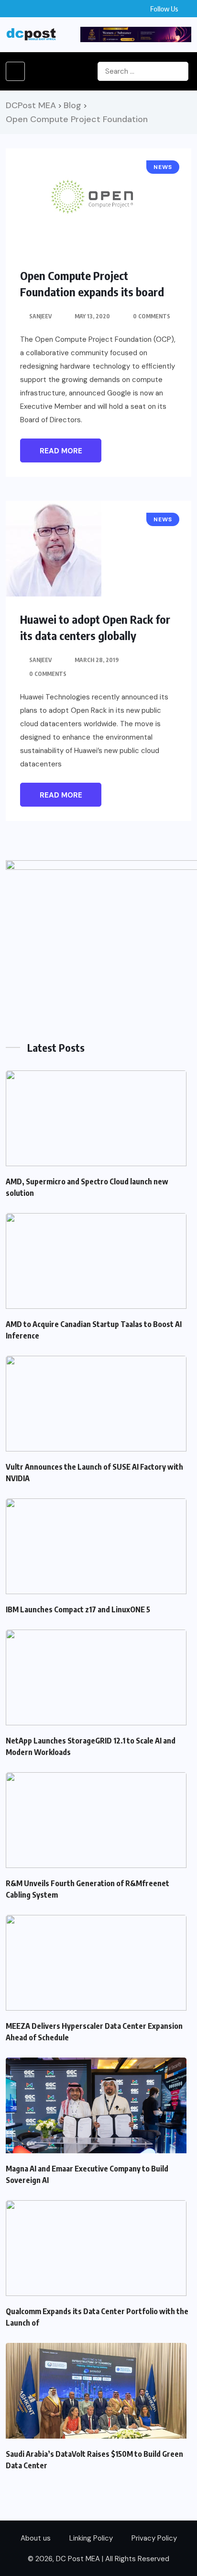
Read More (61, 451)
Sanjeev (40, 316)
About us (36, 2538)
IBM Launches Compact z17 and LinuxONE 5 (78, 1609)
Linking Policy (91, 2538)
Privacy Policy (154, 2538)
